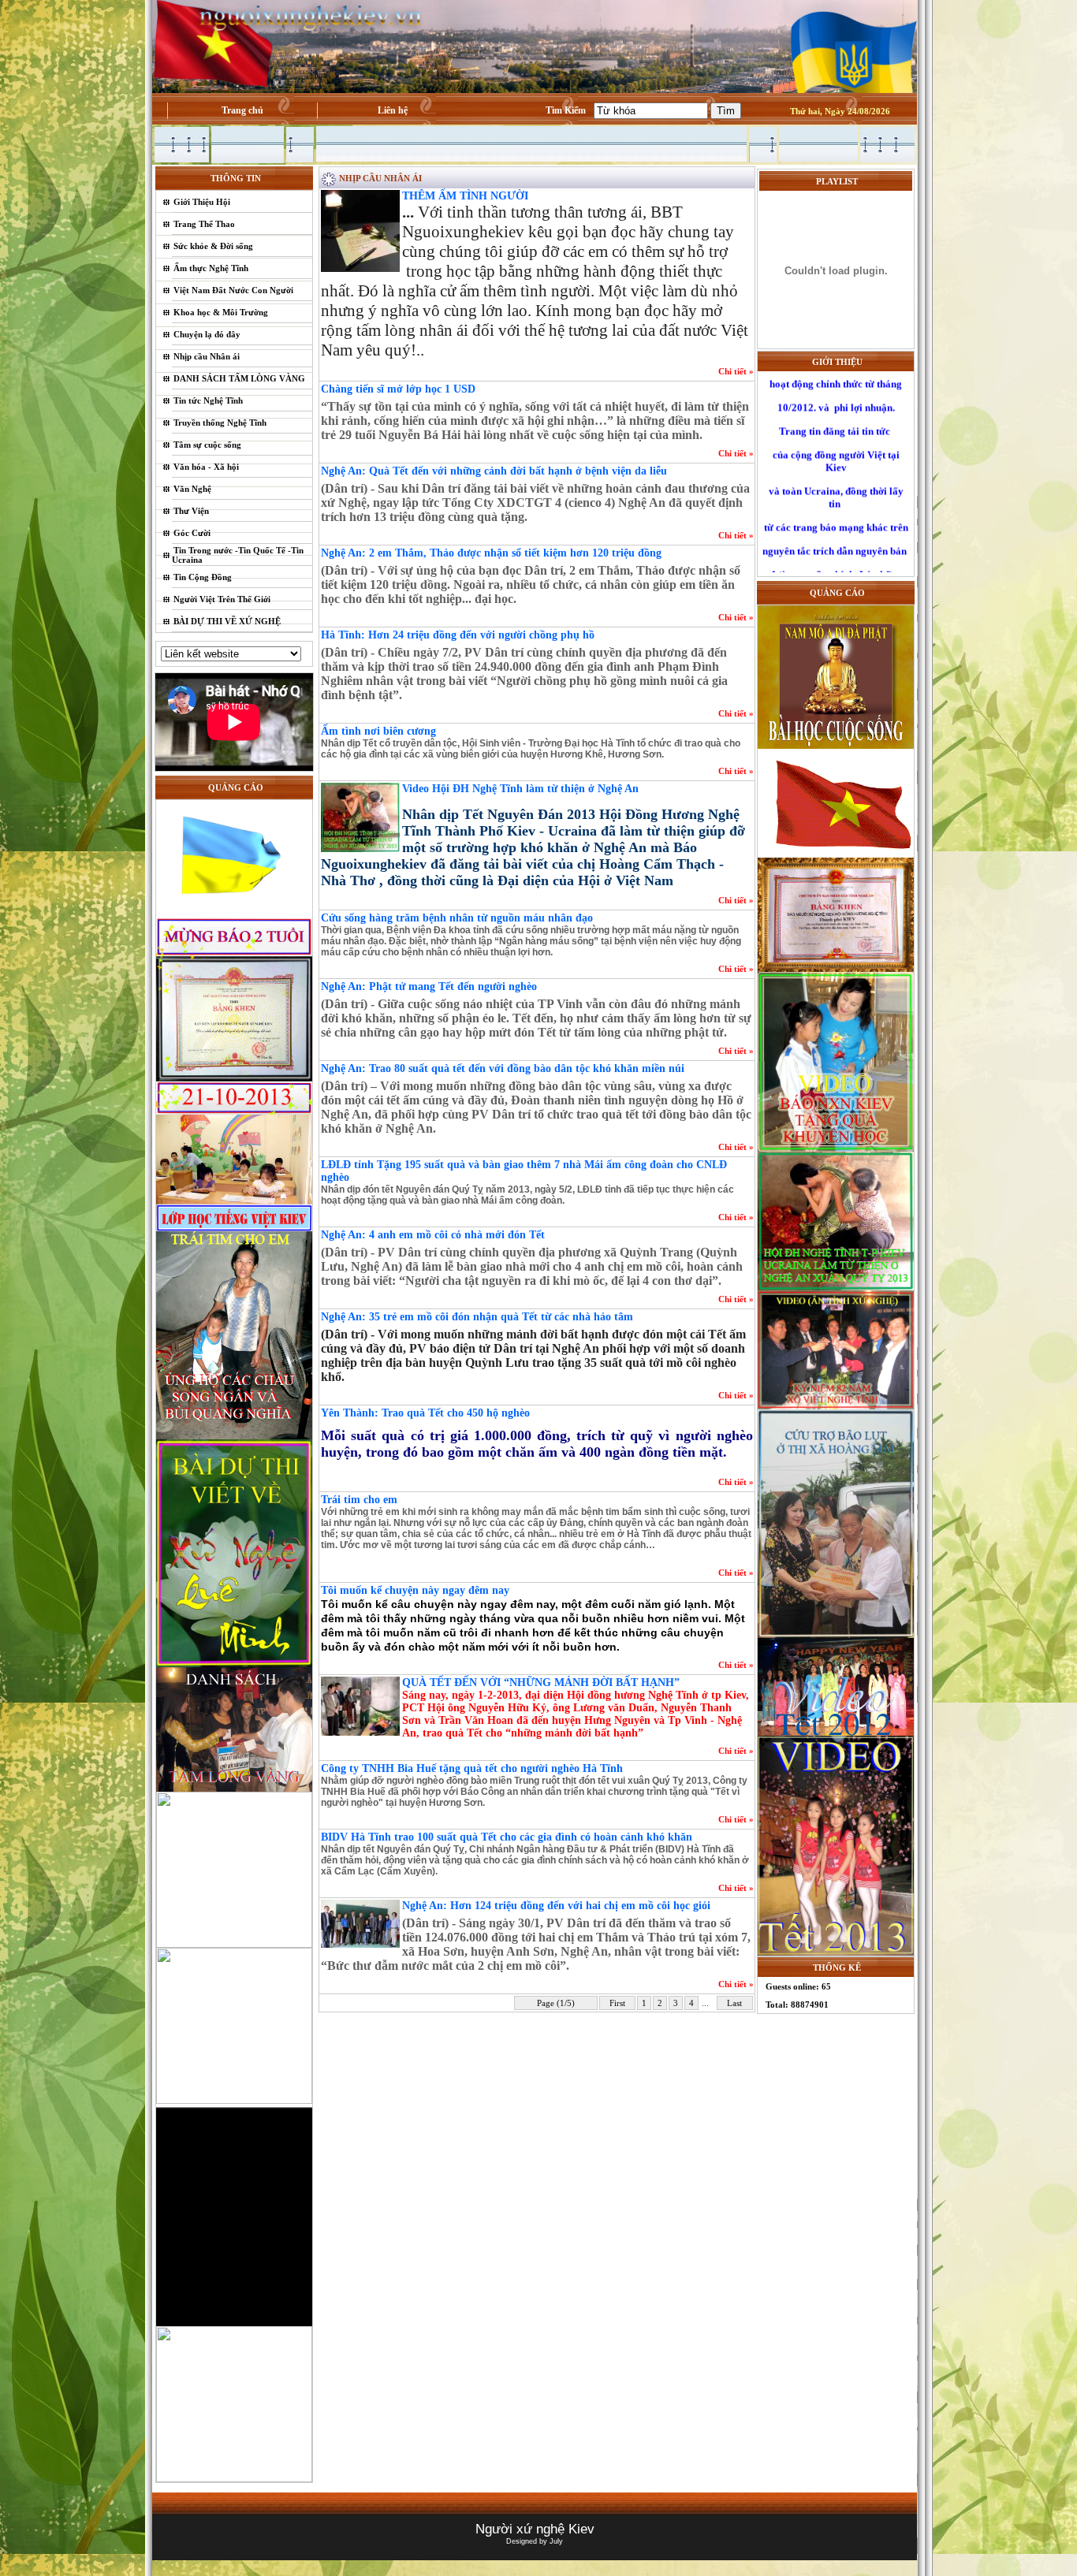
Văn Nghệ (192, 489)
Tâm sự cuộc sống (207, 445)
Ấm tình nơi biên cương (378, 731)
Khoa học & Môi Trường (221, 312)
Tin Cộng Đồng (203, 577)
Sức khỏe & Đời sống (213, 246)
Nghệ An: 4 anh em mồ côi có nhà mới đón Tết (433, 1235)
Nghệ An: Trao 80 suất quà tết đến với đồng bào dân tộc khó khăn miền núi (503, 1068)
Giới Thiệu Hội (202, 202)
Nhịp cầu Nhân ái (207, 356)
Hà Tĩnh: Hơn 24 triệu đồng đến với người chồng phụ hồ (458, 635)
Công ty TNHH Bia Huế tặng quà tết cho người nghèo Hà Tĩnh (472, 1768)
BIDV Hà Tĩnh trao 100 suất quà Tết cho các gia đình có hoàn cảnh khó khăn (507, 1837)
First (617, 2003)
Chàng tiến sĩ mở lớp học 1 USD (398, 389)
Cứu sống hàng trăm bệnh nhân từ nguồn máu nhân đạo (457, 918)
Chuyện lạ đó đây (207, 334)
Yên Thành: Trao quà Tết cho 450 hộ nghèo (425, 1413)
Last (734, 2003)
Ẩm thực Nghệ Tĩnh (211, 268)
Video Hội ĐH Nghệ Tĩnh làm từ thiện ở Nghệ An (520, 789)
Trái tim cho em (359, 1500)
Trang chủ (242, 110)
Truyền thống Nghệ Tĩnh (220, 423)
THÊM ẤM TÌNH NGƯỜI (465, 196)
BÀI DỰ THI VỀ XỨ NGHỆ (227, 621)
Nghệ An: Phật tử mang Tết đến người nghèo (429, 986)
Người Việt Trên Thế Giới (222, 599)
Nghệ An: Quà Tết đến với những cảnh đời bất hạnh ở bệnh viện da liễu (494, 471)
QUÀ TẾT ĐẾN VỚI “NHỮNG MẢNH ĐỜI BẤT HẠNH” (541, 1683)
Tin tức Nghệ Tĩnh (208, 400)
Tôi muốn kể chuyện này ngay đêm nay (415, 1590)
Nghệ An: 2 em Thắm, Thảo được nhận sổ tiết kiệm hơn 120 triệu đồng (491, 553)
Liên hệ (393, 110)
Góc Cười (192, 533)
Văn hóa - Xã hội (206, 467)
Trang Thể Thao (204, 224)
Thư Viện (191, 511)
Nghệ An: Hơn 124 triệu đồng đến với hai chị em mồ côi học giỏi (556, 1906)
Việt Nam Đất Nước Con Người (233, 290)
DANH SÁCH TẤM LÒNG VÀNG (239, 378)
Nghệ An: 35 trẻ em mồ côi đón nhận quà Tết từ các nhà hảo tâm (477, 1317)
